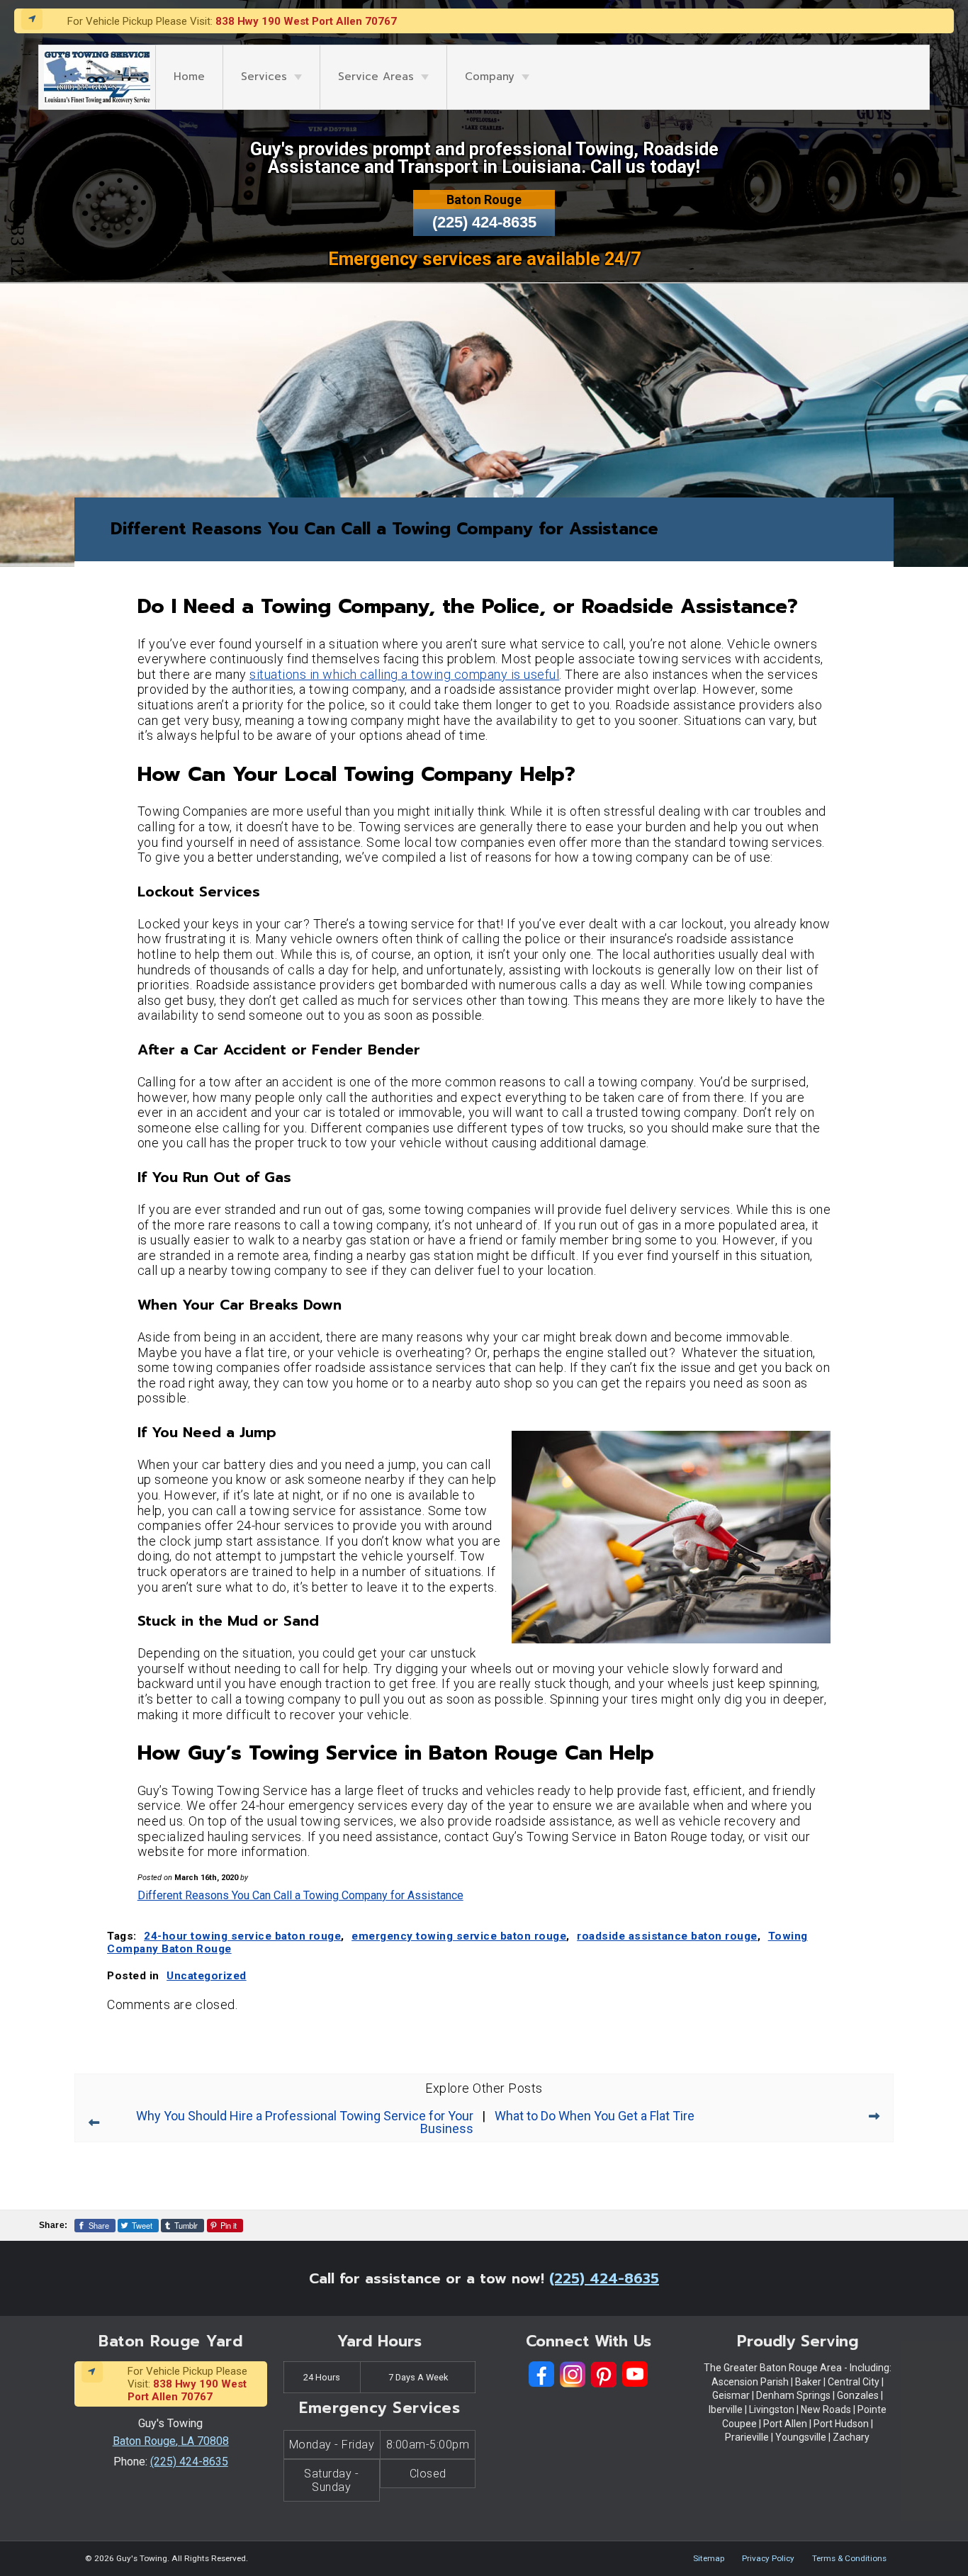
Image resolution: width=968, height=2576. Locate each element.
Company (490, 77)
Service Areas (376, 77)
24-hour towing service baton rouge (242, 1936)
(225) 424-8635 (484, 222)
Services (264, 77)
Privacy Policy (768, 2558)
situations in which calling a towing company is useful (404, 674)
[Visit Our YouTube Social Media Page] (635, 2374)
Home (189, 77)
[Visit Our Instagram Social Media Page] (573, 2374)
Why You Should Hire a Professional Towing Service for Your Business (305, 2122)
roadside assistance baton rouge (667, 1936)
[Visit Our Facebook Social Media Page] (541, 2374)
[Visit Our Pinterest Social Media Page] (604, 2374)
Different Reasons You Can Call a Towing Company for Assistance (300, 1895)
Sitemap (709, 2558)
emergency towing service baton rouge (459, 1936)
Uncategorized (207, 1976)
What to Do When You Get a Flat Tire (595, 2116)
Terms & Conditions (849, 2558)
